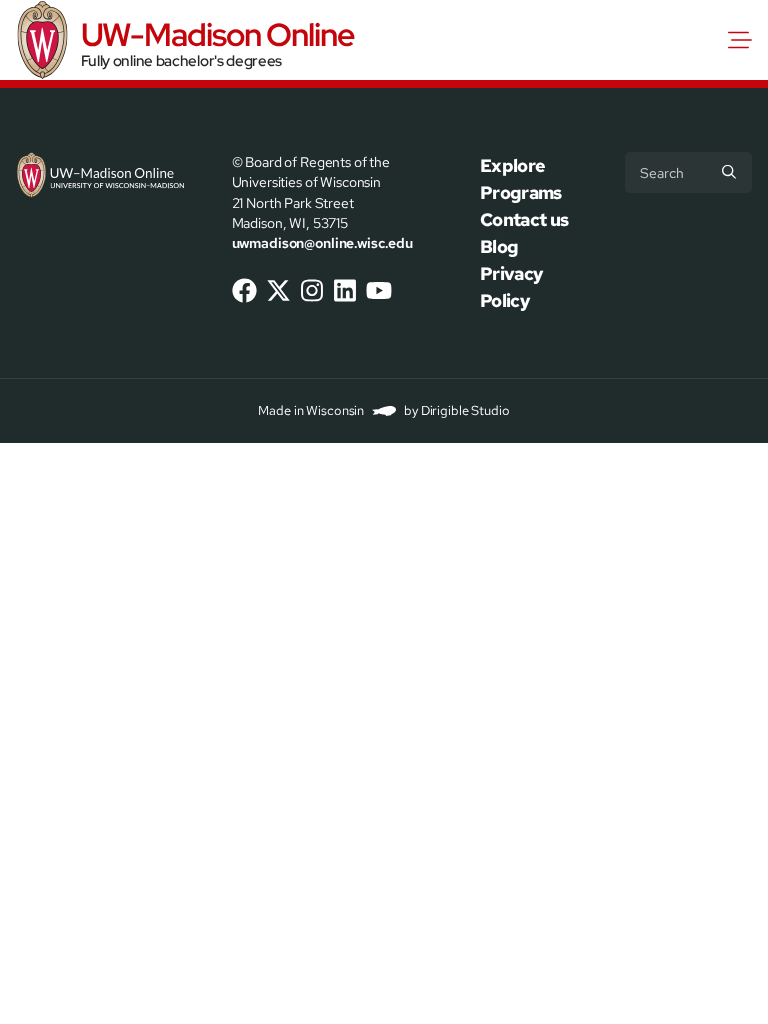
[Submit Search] (729, 172)
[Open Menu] (744, 40)
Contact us (524, 219)
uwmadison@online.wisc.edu (322, 242)
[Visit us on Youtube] (379, 291)
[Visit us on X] (278, 291)
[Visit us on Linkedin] (345, 291)
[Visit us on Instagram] (312, 291)
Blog (499, 246)
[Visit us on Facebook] (245, 291)
